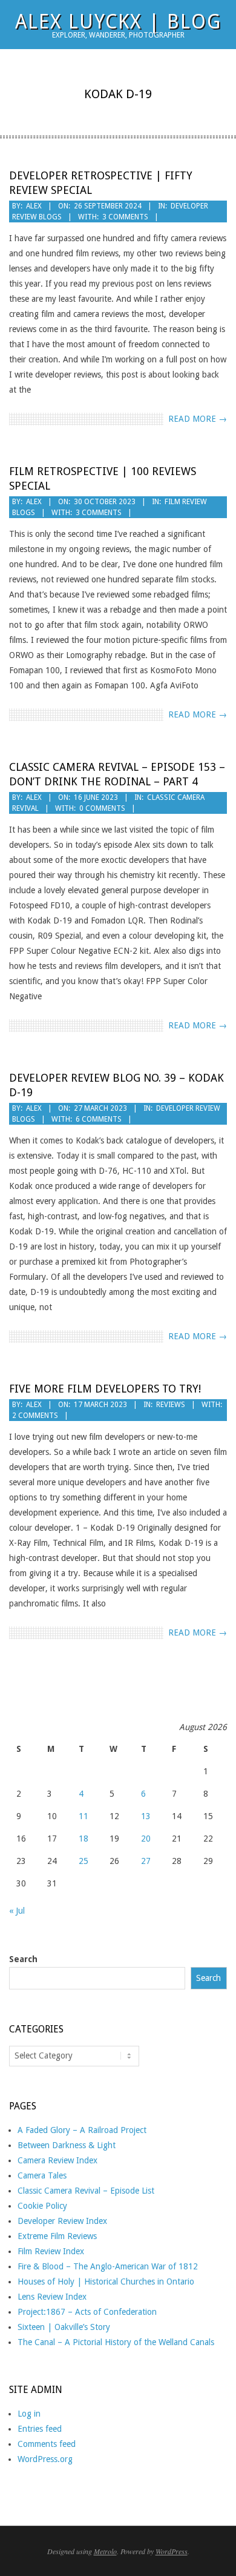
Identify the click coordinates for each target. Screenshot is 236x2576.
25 (84, 1861)
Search (23, 1959)
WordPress (172, 2551)
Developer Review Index (62, 2221)
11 (84, 1816)
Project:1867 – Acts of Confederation (87, 2312)
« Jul (17, 1911)
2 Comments (35, 1416)
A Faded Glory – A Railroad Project (82, 2130)
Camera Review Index (57, 2160)
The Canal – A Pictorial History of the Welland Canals (116, 2342)
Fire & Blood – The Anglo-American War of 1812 (108, 2266)
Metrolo (105, 2551)
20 (146, 1839)
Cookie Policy (42, 2206)
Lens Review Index (52, 2297)
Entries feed (40, 2429)
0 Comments (102, 808)
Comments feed (47, 2444)
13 (146, 1816)
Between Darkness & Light (67, 2145)
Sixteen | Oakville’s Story (64, 2327)
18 (84, 1839)
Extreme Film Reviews (57, 2236)
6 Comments (99, 1119)
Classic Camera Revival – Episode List (86, 2191)
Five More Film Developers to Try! (105, 1389)
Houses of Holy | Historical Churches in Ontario (106, 2281)
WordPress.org (45, 2459)
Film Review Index (51, 2251)
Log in (29, 2414)
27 (146, 1861)
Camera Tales (42, 2175)
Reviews (171, 1405)
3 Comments (125, 217)
